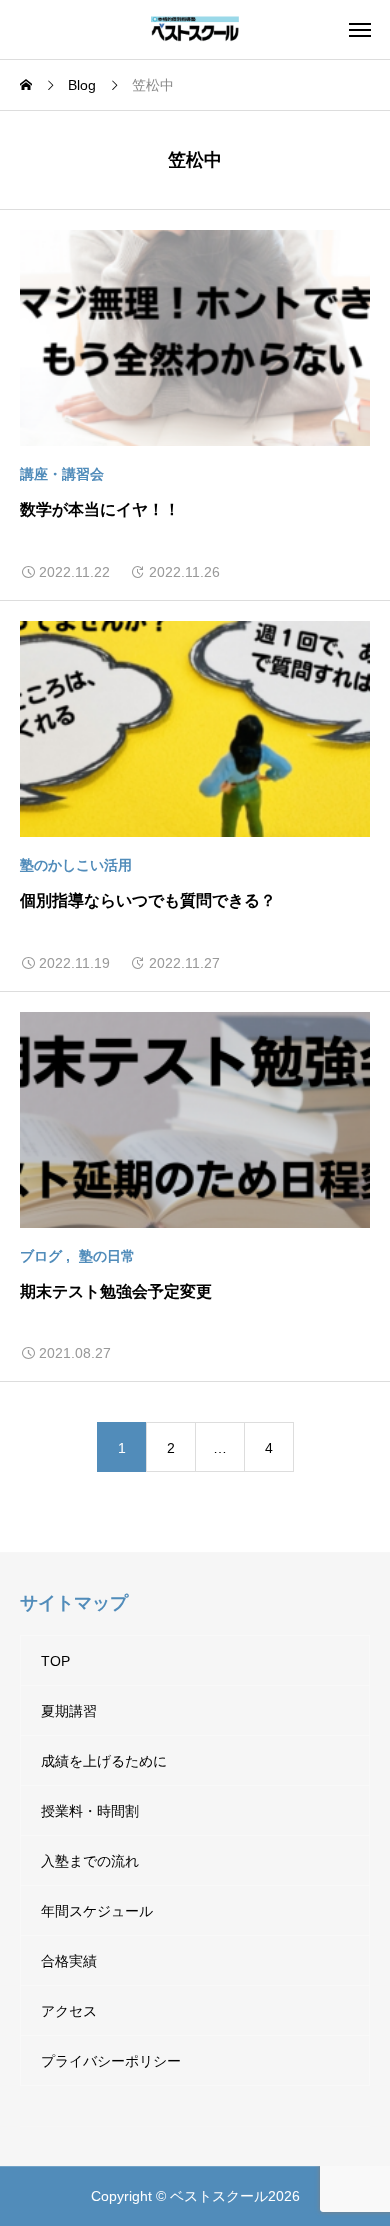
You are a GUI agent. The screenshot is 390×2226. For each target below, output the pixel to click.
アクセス (69, 2011)
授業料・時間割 (90, 1811)
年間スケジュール (97, 1911)
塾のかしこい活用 (76, 865)
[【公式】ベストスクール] (195, 29)
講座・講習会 (62, 474)
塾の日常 (107, 1256)
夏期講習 (69, 1711)
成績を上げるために (104, 1761)
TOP (55, 1661)
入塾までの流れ (90, 1861)
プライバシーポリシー (111, 2061)
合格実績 (69, 1961)
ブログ (41, 1256)
